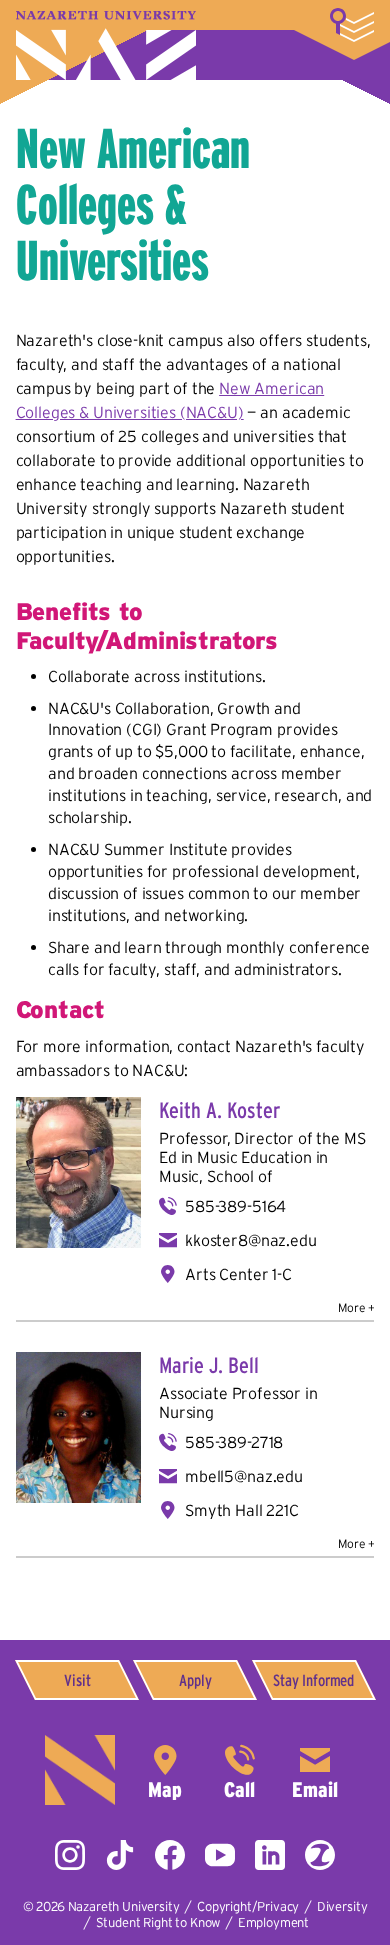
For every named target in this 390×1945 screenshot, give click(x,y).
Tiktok (120, 1855)
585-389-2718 (234, 1442)
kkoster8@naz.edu (250, 1240)
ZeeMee (320, 1855)
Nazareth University (106, 45)
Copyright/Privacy (248, 1906)
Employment (273, 1922)
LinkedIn (270, 1855)
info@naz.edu (315, 1770)
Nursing (186, 1412)
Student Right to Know (158, 1922)
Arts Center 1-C (238, 1274)
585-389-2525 (240, 1770)
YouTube (220, 1855)
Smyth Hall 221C (242, 1510)
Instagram (70, 1855)
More (352, 25)
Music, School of (215, 1176)
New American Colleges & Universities (133, 204)
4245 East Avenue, (165, 1770)
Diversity (342, 1906)
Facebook (170, 1855)
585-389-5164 (235, 1206)
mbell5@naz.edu (244, 1476)
